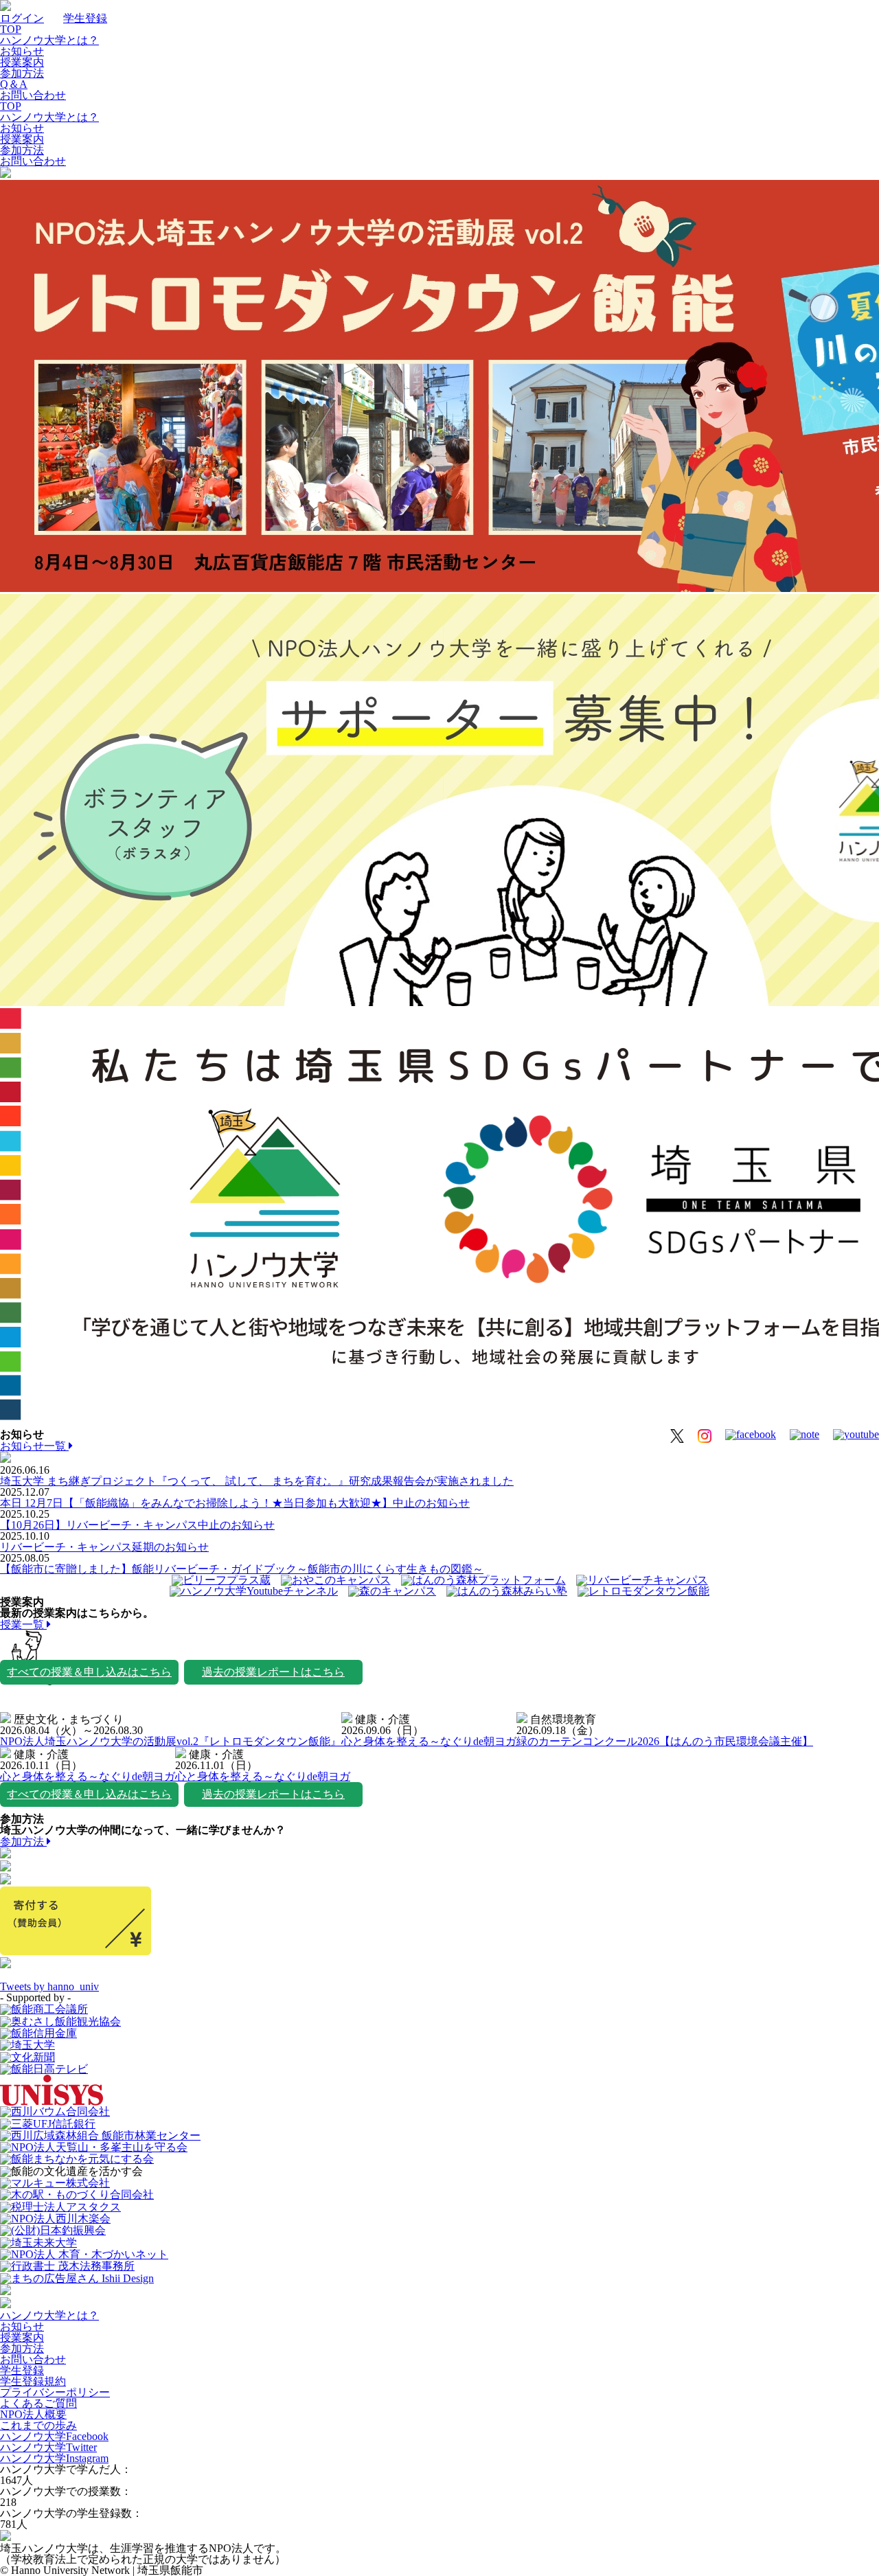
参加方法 (22, 73)
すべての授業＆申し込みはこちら (89, 1672)
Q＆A (14, 84)
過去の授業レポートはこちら (273, 1672)
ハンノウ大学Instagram (54, 2458)
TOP (11, 29)
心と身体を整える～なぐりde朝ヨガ (429, 1741)
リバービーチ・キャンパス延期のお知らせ (104, 1547)
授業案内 (22, 62)
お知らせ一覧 (34, 1446)
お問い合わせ (33, 95)
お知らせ (22, 51)
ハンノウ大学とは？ (49, 40)
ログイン (22, 18)
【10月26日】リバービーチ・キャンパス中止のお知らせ (137, 1525)
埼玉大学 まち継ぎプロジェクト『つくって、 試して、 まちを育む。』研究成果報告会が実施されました (257, 1481)
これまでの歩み (38, 2425)
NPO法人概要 (33, 2414)
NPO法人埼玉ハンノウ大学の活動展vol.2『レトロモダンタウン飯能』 (171, 1741)
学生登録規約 (33, 2381)
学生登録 (85, 18)
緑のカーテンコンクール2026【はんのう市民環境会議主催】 (665, 1741)
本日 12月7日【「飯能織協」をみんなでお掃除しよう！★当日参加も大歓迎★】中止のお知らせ (235, 1503)
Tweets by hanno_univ (49, 1986)
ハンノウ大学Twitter (48, 2447)
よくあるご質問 (38, 2403)
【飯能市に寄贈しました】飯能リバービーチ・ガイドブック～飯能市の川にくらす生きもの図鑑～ (242, 1569)
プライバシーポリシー (55, 2392)
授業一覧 (23, 1625)
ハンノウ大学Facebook (54, 2436)
